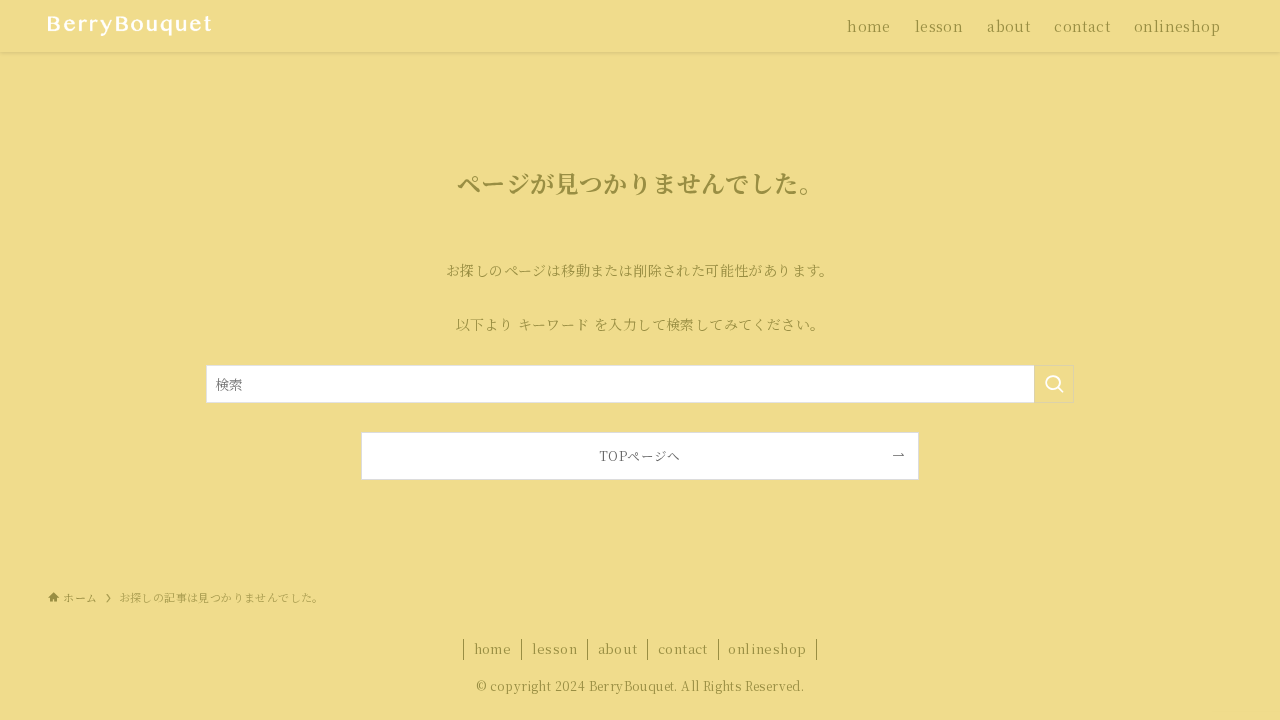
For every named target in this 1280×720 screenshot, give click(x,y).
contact (683, 648)
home (493, 648)
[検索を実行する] (1054, 384)
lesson (554, 648)
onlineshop (767, 648)
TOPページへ (640, 455)
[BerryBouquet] (129, 26)
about (618, 648)
